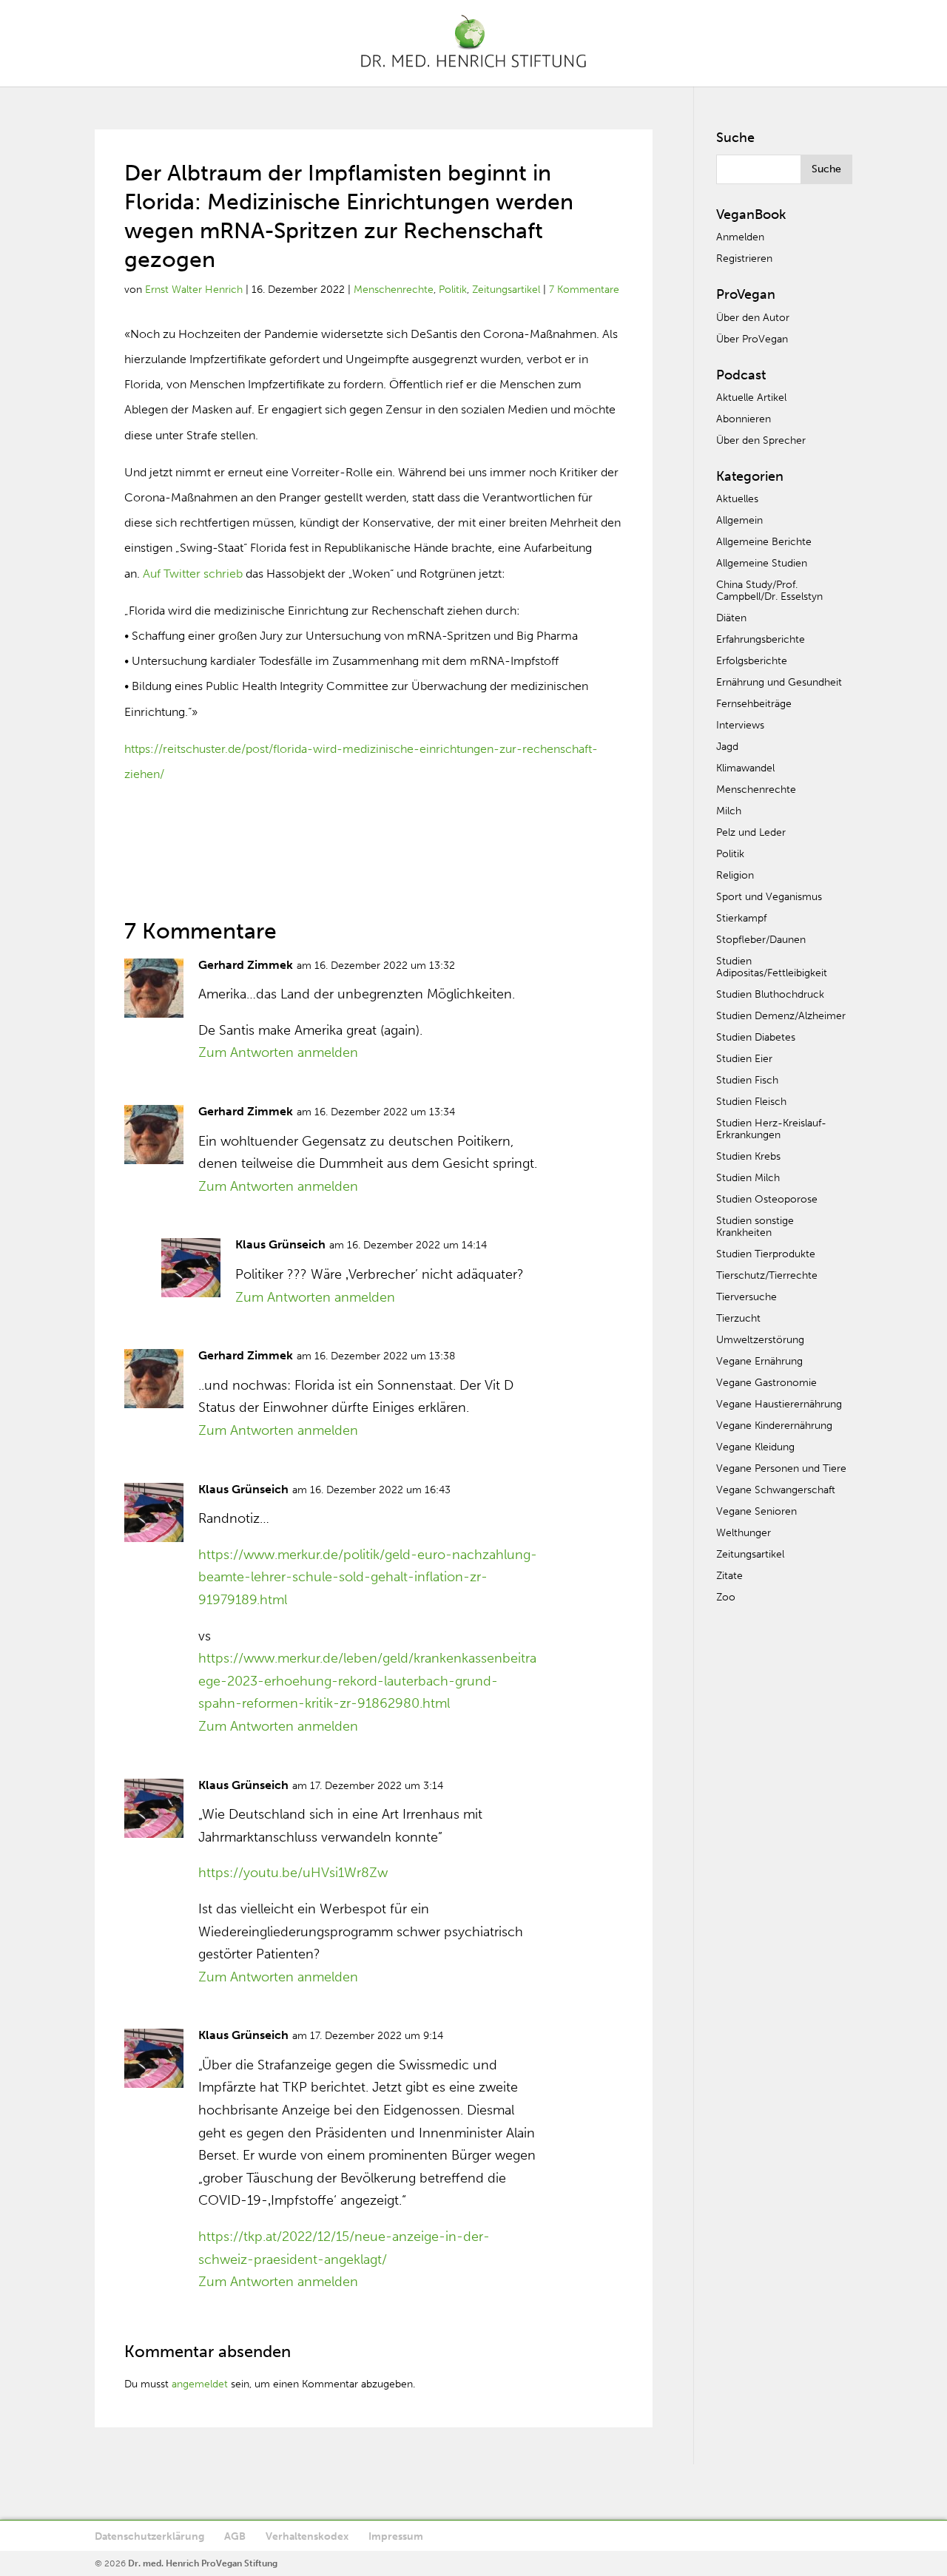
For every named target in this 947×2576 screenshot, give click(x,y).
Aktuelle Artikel (751, 398)
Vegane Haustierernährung (779, 1404)
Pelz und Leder (751, 832)
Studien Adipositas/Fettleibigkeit (772, 967)
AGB (235, 2536)
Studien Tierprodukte (766, 1254)
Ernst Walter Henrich (194, 290)
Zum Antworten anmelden (278, 1052)
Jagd (727, 747)
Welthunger (744, 1533)
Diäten (731, 618)
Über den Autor (753, 318)
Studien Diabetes (756, 1037)
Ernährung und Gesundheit (779, 682)
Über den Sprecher (761, 440)
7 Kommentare (584, 290)
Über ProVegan (752, 339)
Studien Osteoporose (767, 1199)
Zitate (729, 1576)
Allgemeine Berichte (764, 542)
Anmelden (740, 237)
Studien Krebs (748, 1156)
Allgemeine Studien (762, 563)
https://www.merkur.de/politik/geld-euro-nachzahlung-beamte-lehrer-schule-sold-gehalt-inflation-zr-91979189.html (368, 1577)
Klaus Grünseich (280, 1244)
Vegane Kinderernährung (774, 1426)
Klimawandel (745, 768)
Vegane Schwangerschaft (776, 1490)
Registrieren (744, 258)
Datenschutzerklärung (149, 2536)
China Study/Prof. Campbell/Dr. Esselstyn (769, 591)
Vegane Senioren (756, 1511)
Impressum (396, 2536)
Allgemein (739, 520)
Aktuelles (737, 499)
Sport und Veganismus (769, 897)
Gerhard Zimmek (246, 965)
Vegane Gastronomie (766, 1383)
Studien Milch (748, 1178)
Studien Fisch (747, 1080)
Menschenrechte (394, 290)
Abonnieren (744, 419)
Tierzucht (738, 1318)
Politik (453, 290)
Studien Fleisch (751, 1102)
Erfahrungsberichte (761, 639)
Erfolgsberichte (752, 661)
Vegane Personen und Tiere (781, 1468)
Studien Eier (744, 1059)
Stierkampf (741, 918)
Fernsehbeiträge (754, 704)
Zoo (726, 1597)
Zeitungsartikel (506, 290)
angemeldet (200, 2384)
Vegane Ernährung (759, 1361)
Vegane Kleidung (755, 1447)
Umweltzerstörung (760, 1340)
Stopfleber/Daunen (761, 940)
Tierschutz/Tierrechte (767, 1275)
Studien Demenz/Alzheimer (781, 1016)
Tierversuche (747, 1297)
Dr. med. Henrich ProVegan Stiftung (203, 2563)
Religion (735, 875)
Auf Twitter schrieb (193, 574)
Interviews (740, 725)
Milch (729, 811)
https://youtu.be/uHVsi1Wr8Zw (293, 1873)
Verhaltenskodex (307, 2536)
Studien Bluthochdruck (770, 994)
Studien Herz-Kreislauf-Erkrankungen (771, 1129)
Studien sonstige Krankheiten (755, 1227)
